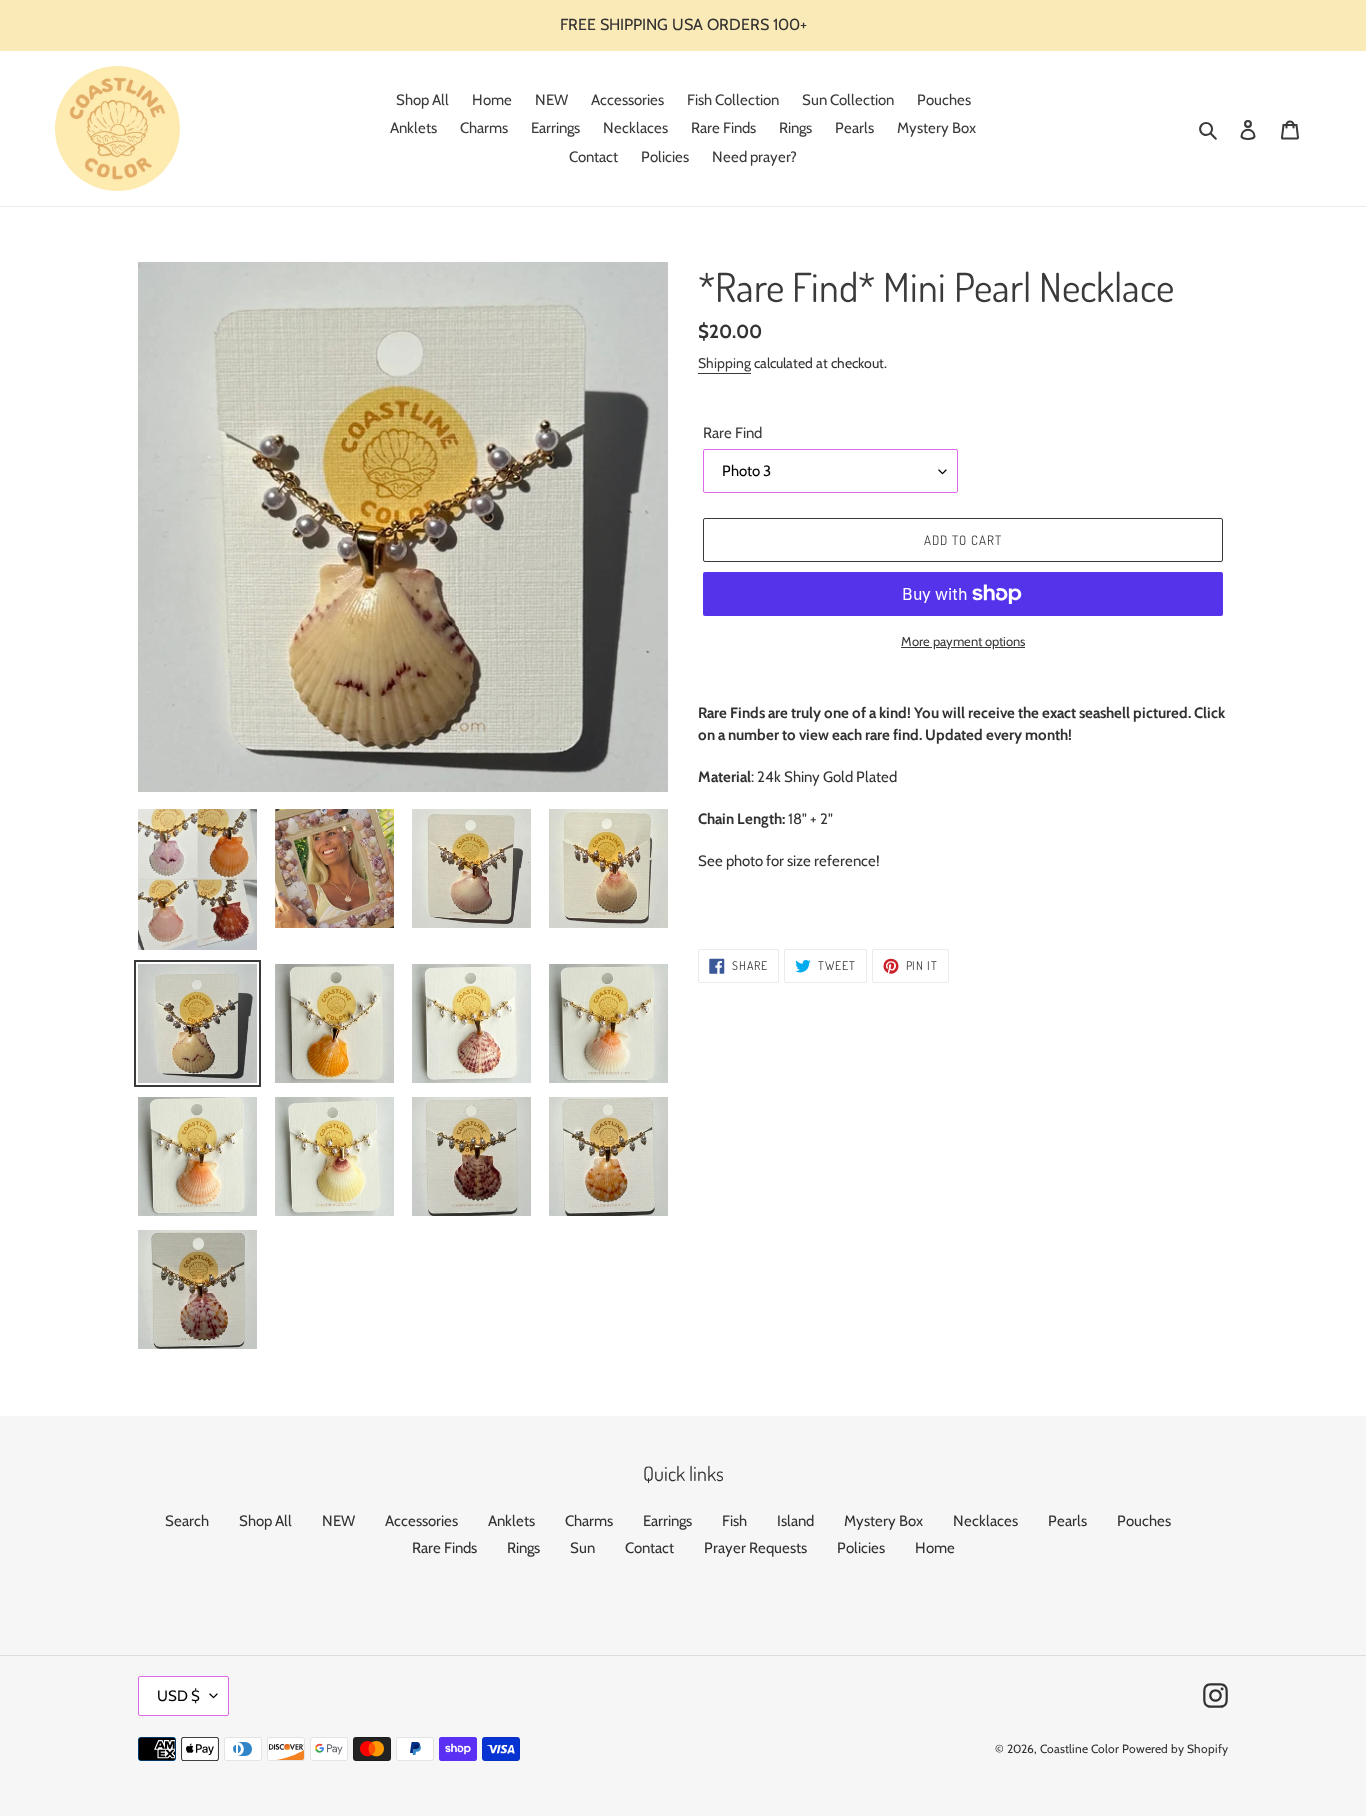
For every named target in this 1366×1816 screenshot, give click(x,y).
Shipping (724, 363)
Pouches (1144, 1521)
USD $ (178, 1696)
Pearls (1067, 1521)
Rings (523, 1548)
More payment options (963, 641)
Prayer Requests (755, 1548)
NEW (338, 1521)
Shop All (265, 1521)
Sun (582, 1548)
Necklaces (985, 1521)
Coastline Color (1079, 1748)
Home (935, 1548)
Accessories (421, 1521)
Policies (861, 1548)
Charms (589, 1521)
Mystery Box (883, 1521)
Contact (649, 1548)
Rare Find (732, 433)
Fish (734, 1521)
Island (795, 1521)
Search (187, 1521)
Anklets (511, 1521)
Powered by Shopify (1175, 1748)
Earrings (667, 1521)
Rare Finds (444, 1548)
